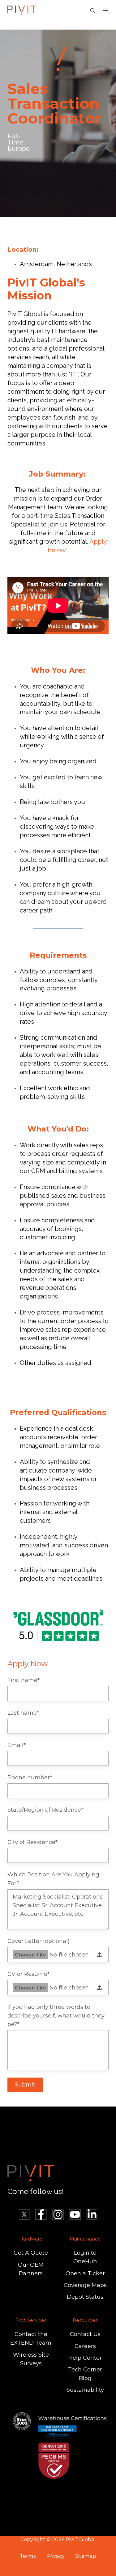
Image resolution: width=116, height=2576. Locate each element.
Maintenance (85, 2239)
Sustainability (85, 2390)
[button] (92, 10)
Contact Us (85, 2334)
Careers (85, 2346)
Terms (28, 2556)
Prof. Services (31, 2320)
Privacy (56, 2556)
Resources (85, 2320)
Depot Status (85, 2297)
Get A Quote (31, 2253)
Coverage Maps (85, 2285)
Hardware (31, 2239)
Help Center (85, 2358)
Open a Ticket (85, 2273)
